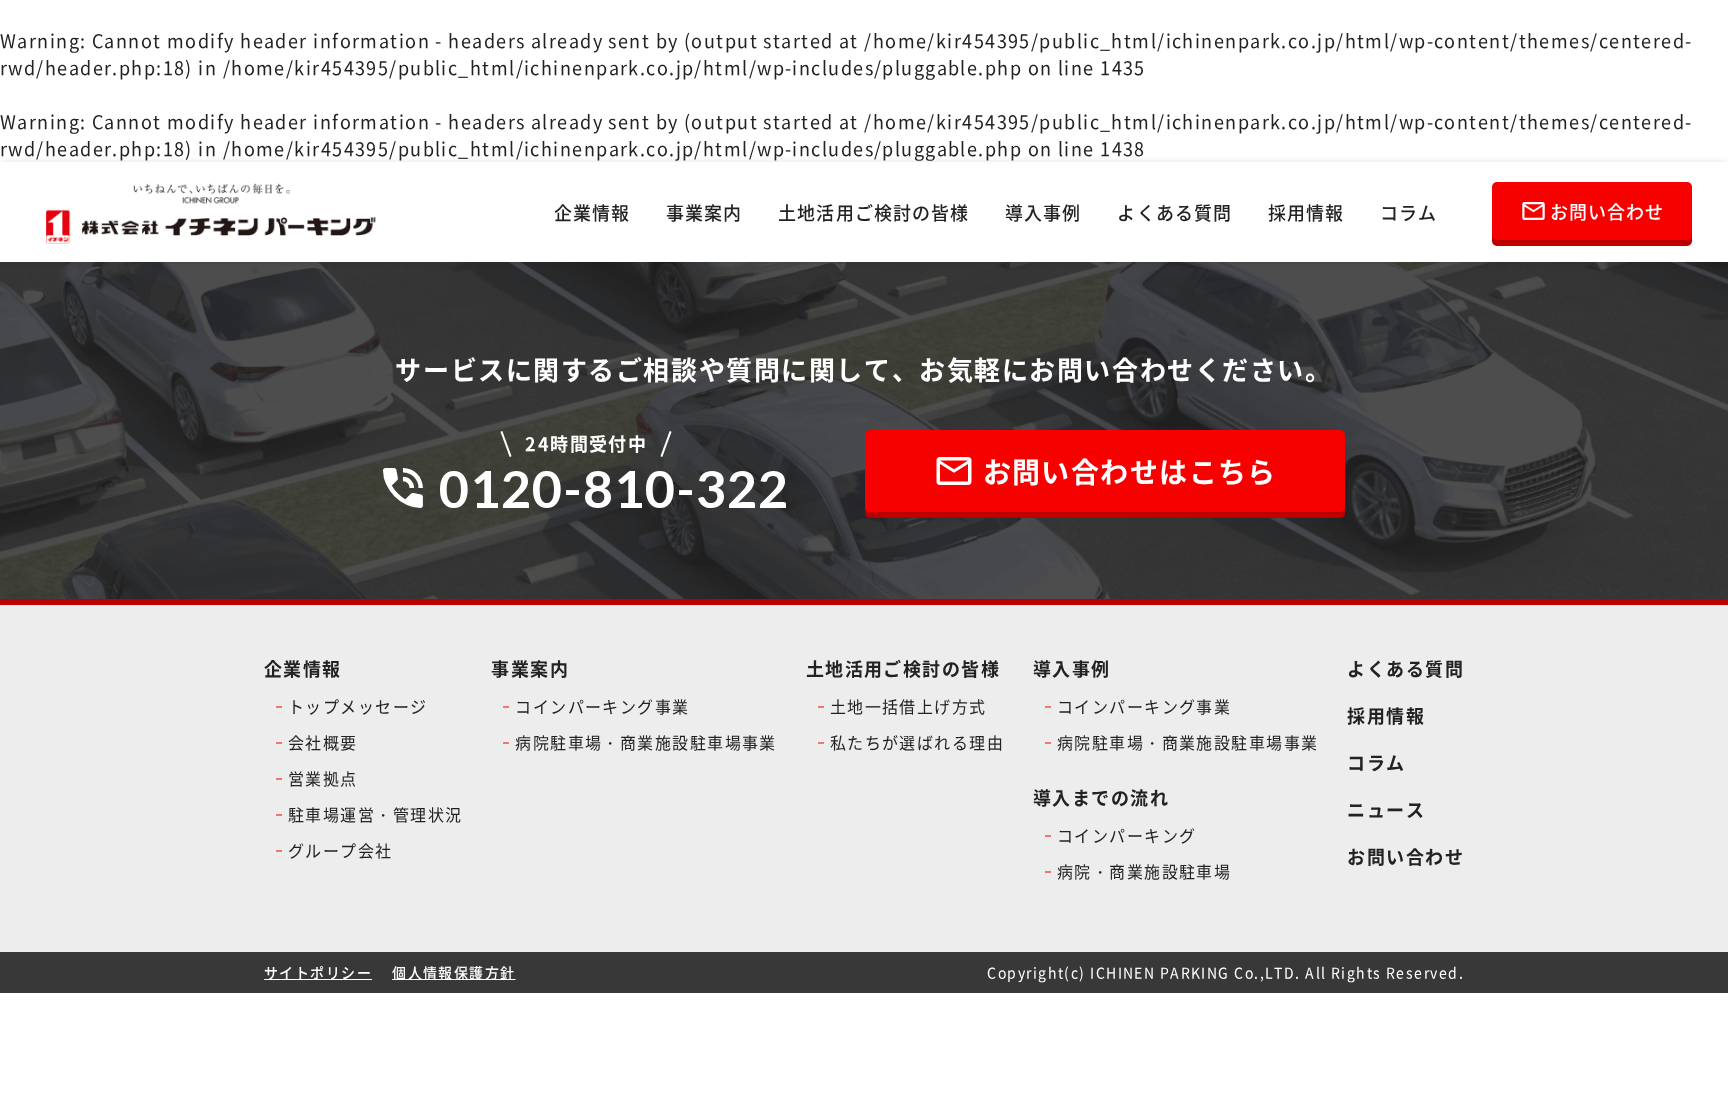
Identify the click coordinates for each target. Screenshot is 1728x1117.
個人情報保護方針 (454, 972)
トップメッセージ (358, 706)
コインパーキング (1127, 835)
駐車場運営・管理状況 (375, 814)
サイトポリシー (318, 972)
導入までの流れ (1101, 797)
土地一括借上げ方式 (908, 706)
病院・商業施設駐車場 (1144, 871)
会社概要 (323, 742)
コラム (1408, 212)
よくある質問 (1174, 212)
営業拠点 (323, 778)
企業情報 (592, 212)
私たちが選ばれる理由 (917, 742)
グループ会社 (340, 850)
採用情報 (1306, 212)
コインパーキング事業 (602, 706)
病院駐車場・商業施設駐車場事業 (646, 742)
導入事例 (1043, 212)
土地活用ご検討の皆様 (873, 212)
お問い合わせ (1405, 856)
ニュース (1386, 809)
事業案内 (704, 212)
